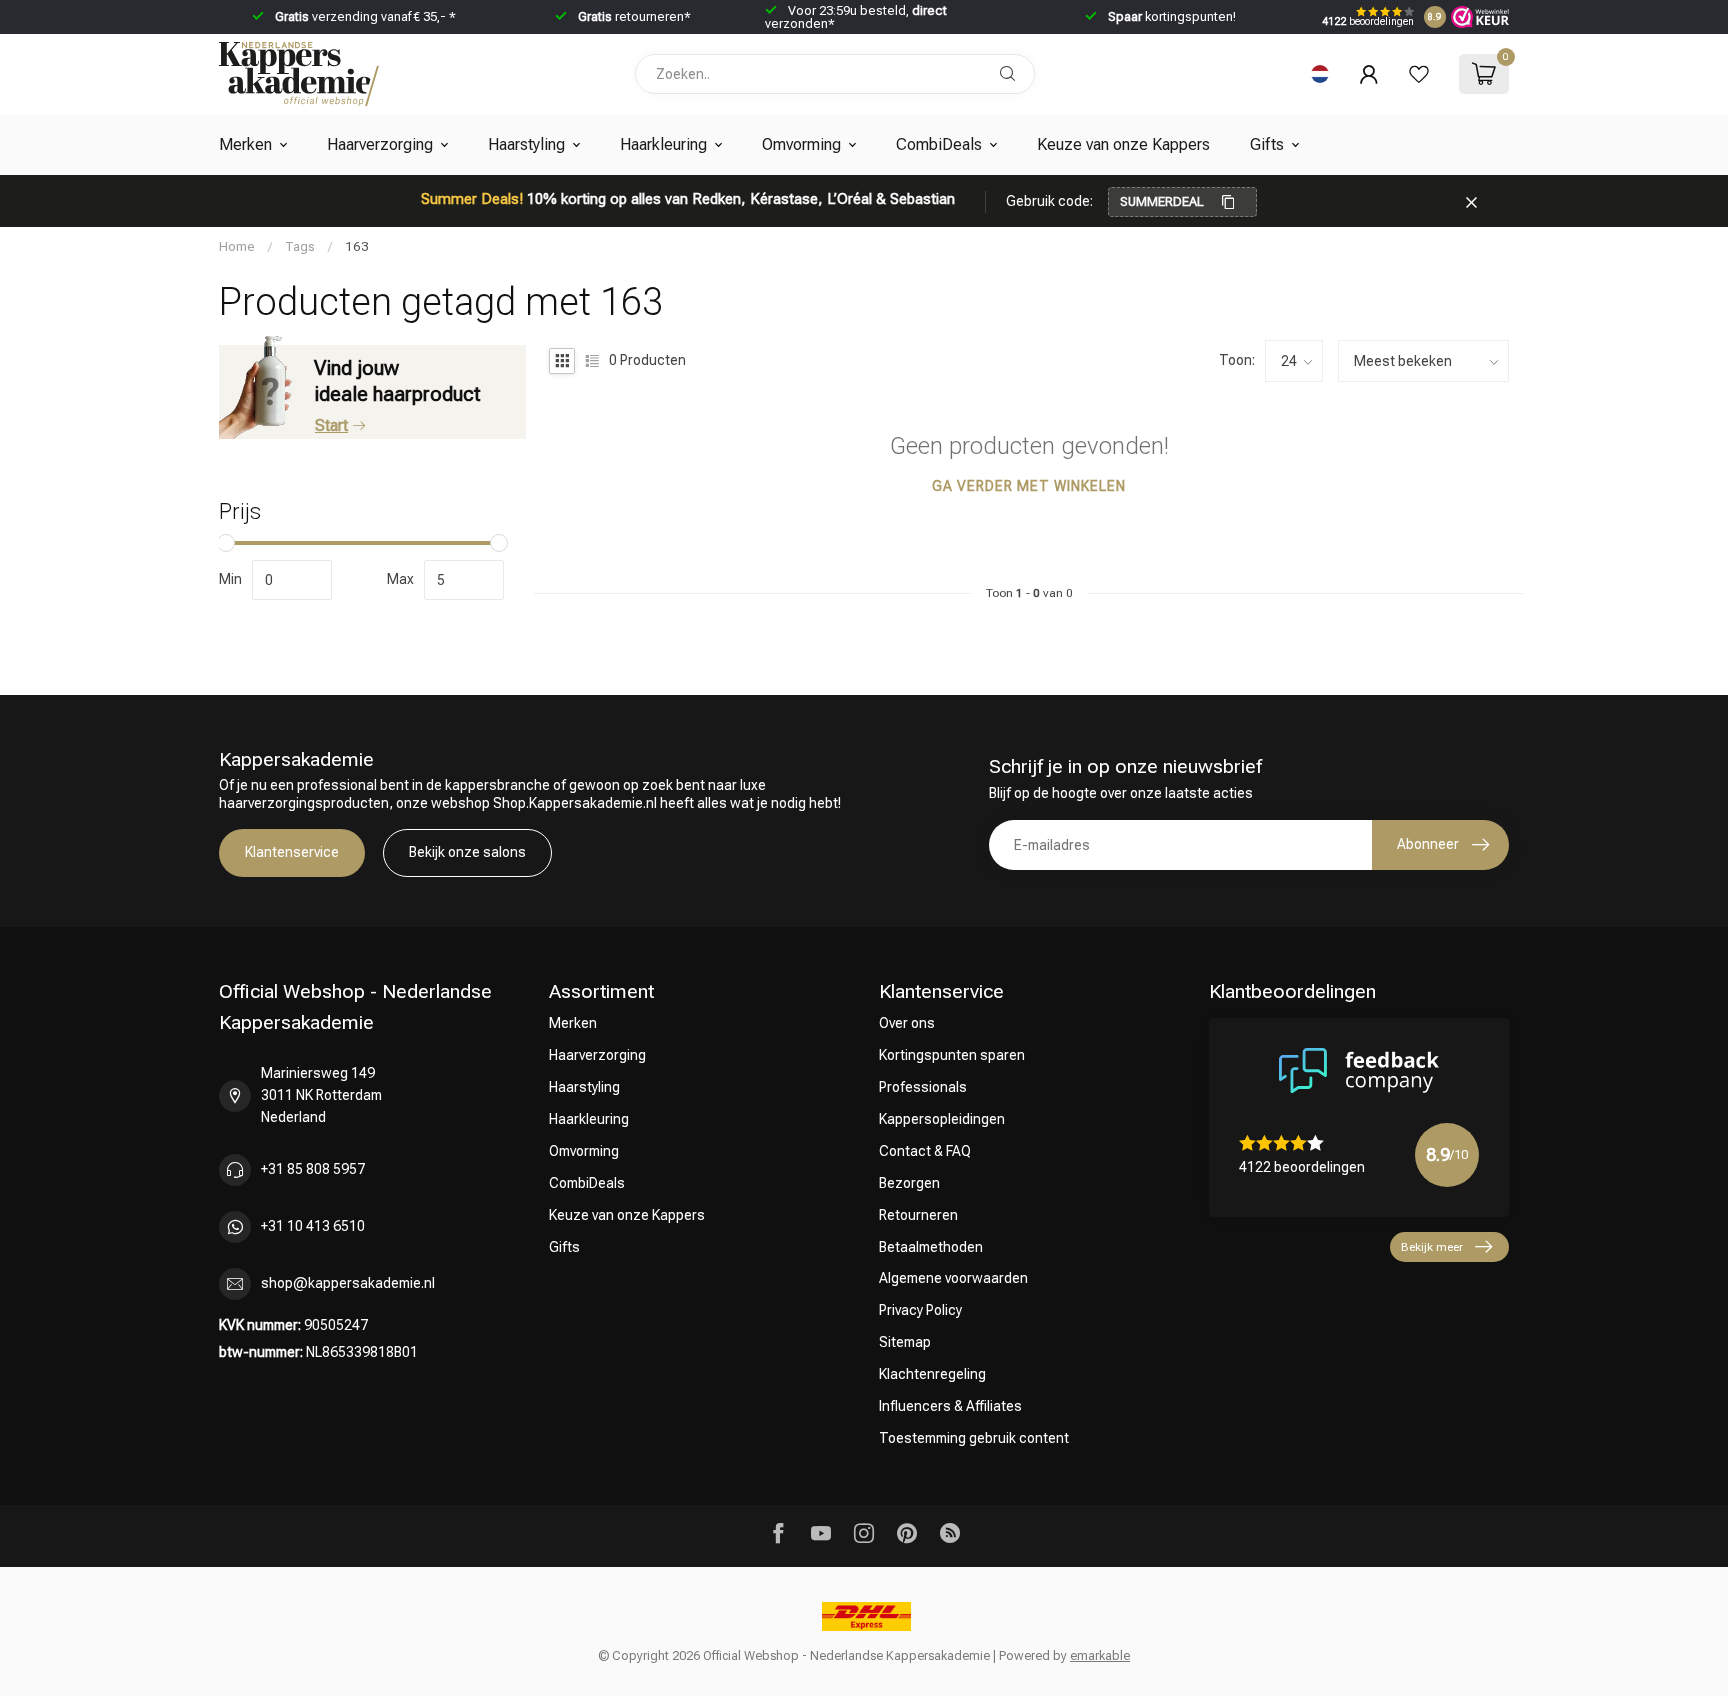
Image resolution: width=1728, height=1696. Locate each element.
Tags (300, 246)
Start (331, 425)
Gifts (1267, 144)
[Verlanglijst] (1419, 74)
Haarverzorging (380, 144)
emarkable (1100, 1655)
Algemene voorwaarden (953, 1278)
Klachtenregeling (932, 1374)
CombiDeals (939, 144)
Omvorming (801, 144)
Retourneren (918, 1215)
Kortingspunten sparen (952, 1055)
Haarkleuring (663, 144)
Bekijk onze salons (467, 852)
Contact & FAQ (925, 1151)
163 (357, 246)
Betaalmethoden (931, 1247)
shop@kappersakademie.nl (348, 1283)
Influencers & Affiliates (950, 1406)
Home (237, 246)
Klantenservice (292, 852)
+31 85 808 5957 (313, 1169)
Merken (245, 144)
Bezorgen (909, 1183)
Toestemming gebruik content (974, 1438)
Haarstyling (526, 144)
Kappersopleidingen (942, 1119)
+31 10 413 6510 (313, 1226)
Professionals (923, 1087)
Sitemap (905, 1342)
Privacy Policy (920, 1310)
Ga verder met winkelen (1029, 486)
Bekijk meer (1432, 1247)
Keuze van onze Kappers (1123, 144)
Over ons (907, 1023)
